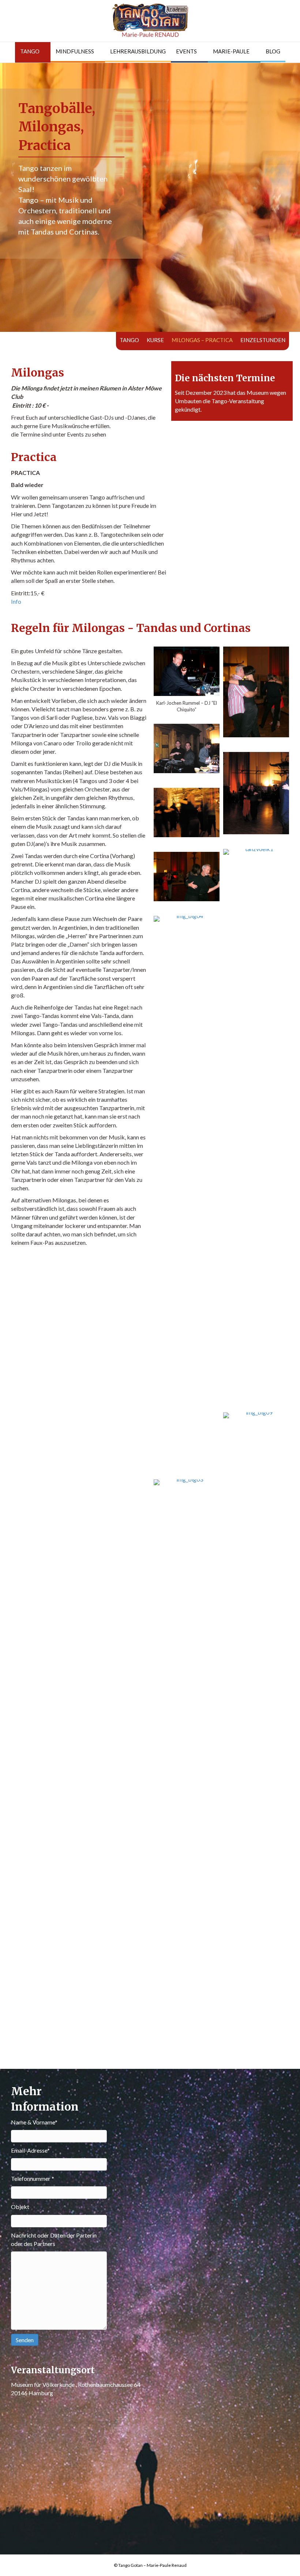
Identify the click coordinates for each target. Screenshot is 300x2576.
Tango (30, 51)
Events (186, 51)
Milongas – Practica (202, 340)
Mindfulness (75, 51)
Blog (273, 51)
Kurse (155, 340)
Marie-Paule (231, 51)
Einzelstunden (263, 340)
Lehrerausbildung (138, 51)
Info (16, 601)
